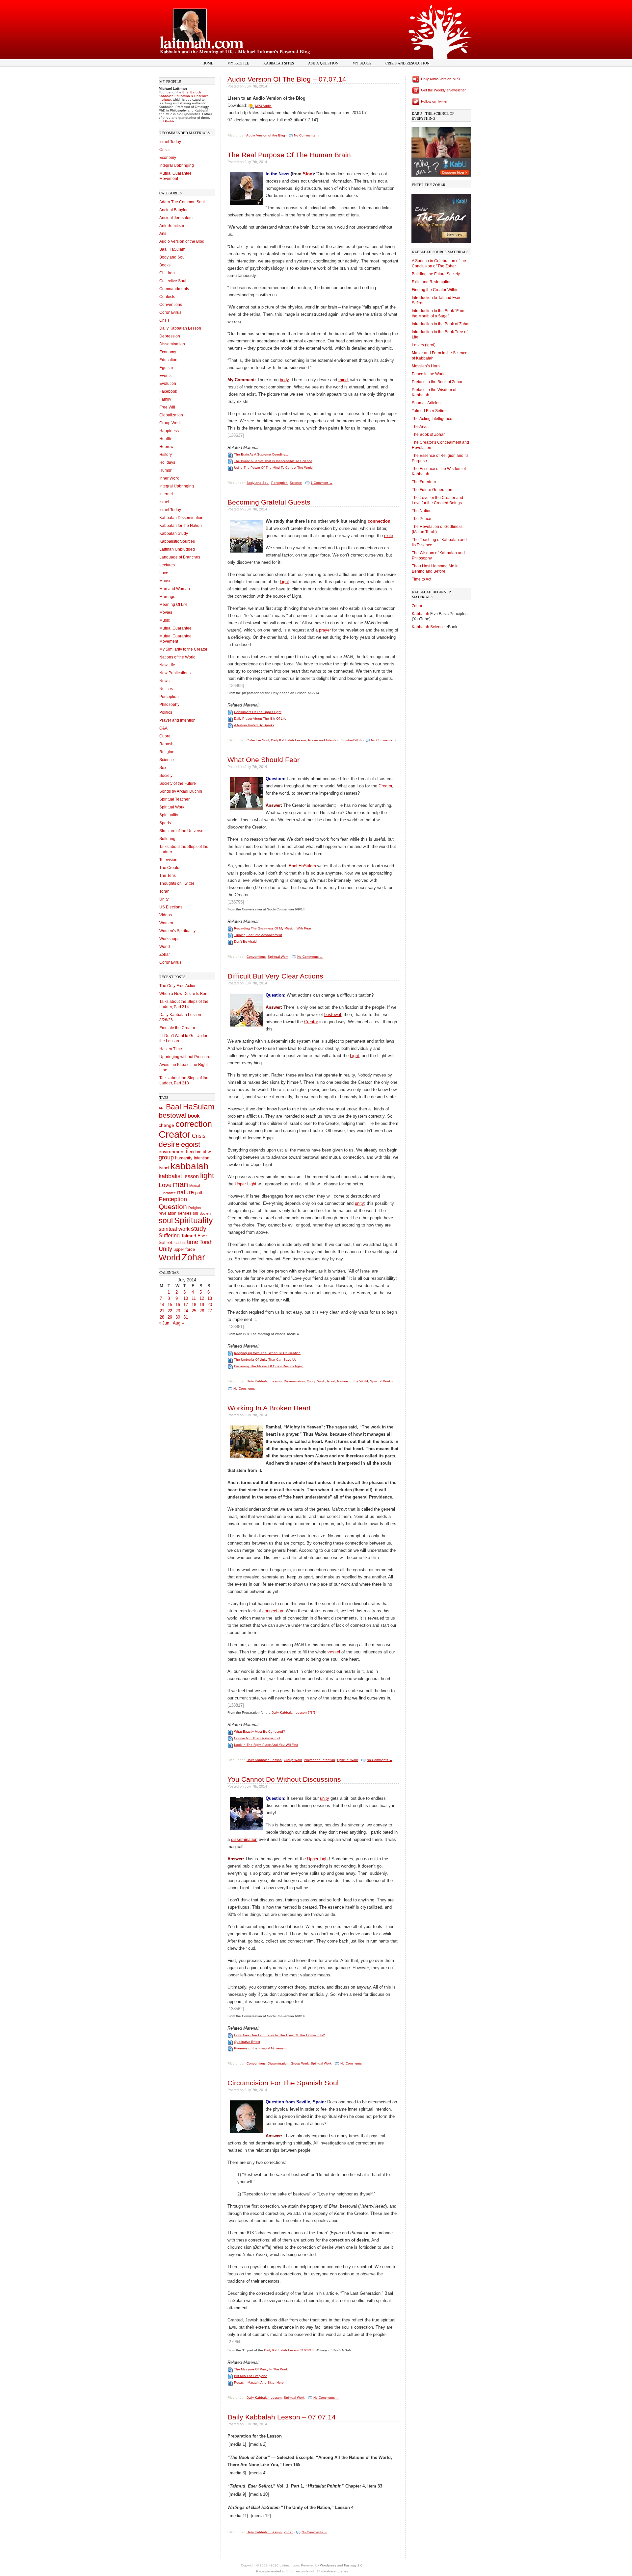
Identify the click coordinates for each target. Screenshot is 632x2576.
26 (202, 1311)
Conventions (171, 305)
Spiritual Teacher (174, 799)
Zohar (165, 954)
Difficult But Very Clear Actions (275, 976)
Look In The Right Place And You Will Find (266, 1745)
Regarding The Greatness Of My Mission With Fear (273, 928)
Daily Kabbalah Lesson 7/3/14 (295, 1712)
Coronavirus (170, 312)
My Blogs (362, 63)
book (194, 1116)
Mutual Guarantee (175, 628)
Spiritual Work (172, 807)
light (207, 1176)
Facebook (168, 391)
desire (169, 1144)
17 (186, 1305)
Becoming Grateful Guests (269, 502)
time (193, 1242)
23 (178, 1311)
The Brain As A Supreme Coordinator (262, 454)
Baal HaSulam (172, 249)
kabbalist (170, 1176)
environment (172, 1152)
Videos (166, 915)
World (165, 947)
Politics (166, 712)
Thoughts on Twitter (177, 883)
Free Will (167, 407)
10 (186, 1298)
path (199, 1193)
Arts (163, 234)
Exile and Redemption (432, 282)
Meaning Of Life (173, 605)
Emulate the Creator (177, 1028)
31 (186, 1317)
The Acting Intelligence (432, 419)
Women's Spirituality (177, 931)
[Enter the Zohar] (441, 217)
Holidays (167, 462)
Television (168, 860)
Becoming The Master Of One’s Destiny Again (269, 1366)
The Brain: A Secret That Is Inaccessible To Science (273, 461)
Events (165, 376)
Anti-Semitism (172, 226)
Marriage (167, 597)
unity (359, 1203)
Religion (167, 752)
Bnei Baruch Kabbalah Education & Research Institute (184, 96)
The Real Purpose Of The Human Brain (289, 155)
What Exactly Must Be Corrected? (260, 1732)
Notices (166, 689)
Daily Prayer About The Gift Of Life (260, 718)
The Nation (422, 511)
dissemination (244, 1839)
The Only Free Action (178, 986)
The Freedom (424, 482)
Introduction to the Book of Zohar (441, 324)
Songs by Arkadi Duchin (181, 791)
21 (162, 1311)
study (199, 1229)
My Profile (238, 63)
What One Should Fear (263, 760)
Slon (308, 174)
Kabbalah (421, 614)
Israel (164, 502)
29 (170, 1317)
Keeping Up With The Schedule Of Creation (267, 1353)
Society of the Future (178, 783)
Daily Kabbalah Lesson (180, 328)
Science (167, 760)
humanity (184, 1158)
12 (202, 1298)
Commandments (174, 289)
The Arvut (420, 427)
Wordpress (328, 2565)
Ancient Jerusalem (176, 218)
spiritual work (174, 1229)
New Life (167, 665)
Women (166, 923)
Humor (165, 470)
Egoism (166, 368)
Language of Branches (180, 557)
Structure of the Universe (181, 831)
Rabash (166, 744)
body (284, 380)
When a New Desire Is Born (184, 994)
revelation (168, 1213)
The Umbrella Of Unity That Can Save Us (265, 1360)
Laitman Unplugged (177, 549)
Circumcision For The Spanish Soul (283, 2083)
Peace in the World (429, 374)
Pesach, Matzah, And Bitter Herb (259, 2382)
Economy (168, 158)
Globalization (171, 415)
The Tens (168, 876)
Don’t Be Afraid (245, 941)
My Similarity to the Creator (183, 649)
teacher (180, 1243)
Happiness (169, 431)
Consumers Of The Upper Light (258, 712)
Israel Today (170, 142)
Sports (165, 823)
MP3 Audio (263, 106)
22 (170, 1311)
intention (202, 1158)
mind (343, 380)
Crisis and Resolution (408, 63)
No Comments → (307, 135)
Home (208, 63)
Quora (165, 736)
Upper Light (246, 1184)
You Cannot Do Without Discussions (284, 1779)
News (164, 681)
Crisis (164, 150)
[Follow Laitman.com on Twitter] (416, 101)
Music (165, 620)
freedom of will (200, 1152)
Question (173, 1207)
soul (166, 1221)
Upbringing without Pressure (185, 1057)
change (166, 1125)
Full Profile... (168, 121)
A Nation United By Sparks (254, 725)
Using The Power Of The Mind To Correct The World (273, 468)
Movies (166, 612)
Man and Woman (175, 589)
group (166, 1157)
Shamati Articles (426, 403)
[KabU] (441, 150)
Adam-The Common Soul (182, 202)
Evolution (168, 384)
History (166, 455)
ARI (162, 1108)
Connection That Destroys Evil (257, 1738)
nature (185, 1192)
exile (389, 536)
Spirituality (169, 815)
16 (178, 1305)
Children (167, 273)
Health (165, 439)
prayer (325, 630)
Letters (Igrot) (424, 345)
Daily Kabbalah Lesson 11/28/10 (289, 2350)
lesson (191, 1176)
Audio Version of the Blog (182, 241)
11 (194, 1298)
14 (162, 1305)
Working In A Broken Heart (269, 1408)
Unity (164, 899)
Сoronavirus (170, 962)
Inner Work (169, 478)
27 (210, 1311)
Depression (170, 336)
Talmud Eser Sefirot (429, 411)
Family (165, 399)
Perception (169, 697)
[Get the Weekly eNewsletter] (416, 90)
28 (162, 1317)
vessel (334, 1652)
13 (210, 1298)
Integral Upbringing (177, 165)
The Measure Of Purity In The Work (261, 2369)
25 (194, 1311)
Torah (164, 891)
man (180, 1184)
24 (186, 1311)
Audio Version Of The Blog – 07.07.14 (287, 79)
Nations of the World (177, 657)
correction (194, 1124)
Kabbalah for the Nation (181, 526)
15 (170, 1305)
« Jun (164, 1323)
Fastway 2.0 (353, 2565)
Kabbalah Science (429, 627)
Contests (167, 297)
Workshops (169, 939)
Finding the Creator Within (435, 290)
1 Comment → (322, 483)
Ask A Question (323, 63)
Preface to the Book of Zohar (437, 382)
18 (194, 1305)
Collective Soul (173, 281)
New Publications (175, 673)
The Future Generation (432, 490)
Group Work (170, 423)
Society (166, 776)
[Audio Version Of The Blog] (416, 79)
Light (284, 582)
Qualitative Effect (247, 2042)
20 (210, 1305)
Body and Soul (172, 257)
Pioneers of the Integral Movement (260, 2048)
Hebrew (166, 447)
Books (165, 265)
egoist (191, 1144)
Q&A (163, 728)
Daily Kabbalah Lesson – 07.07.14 (282, 2417)
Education (168, 360)
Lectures (167, 565)
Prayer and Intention (177, 720)
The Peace (421, 519)
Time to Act (421, 579)
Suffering (167, 839)
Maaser (166, 581)
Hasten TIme (171, 1049)
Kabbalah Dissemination (181, 518)
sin (196, 1213)
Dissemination (172, 344)
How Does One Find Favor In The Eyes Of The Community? (279, 2035)
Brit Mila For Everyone (251, 2376)
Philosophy (169, 705)
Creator (175, 1134)
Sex (163, 768)
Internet (166, 494)
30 (178, 1317)
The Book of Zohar (428, 434)
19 (202, 1305)
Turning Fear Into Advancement (258, 935)
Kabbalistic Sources (177, 541)
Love (164, 573)
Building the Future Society (436, 274)
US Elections (171, 907)
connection (379, 521)
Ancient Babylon (174, 210)
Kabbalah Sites (279, 63)
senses (185, 1213)
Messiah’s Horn (426, 366)
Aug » (178, 1323)
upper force (184, 1249)
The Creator (170, 868)
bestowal (173, 1115)
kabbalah (190, 1166)
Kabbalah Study (174, 533)
